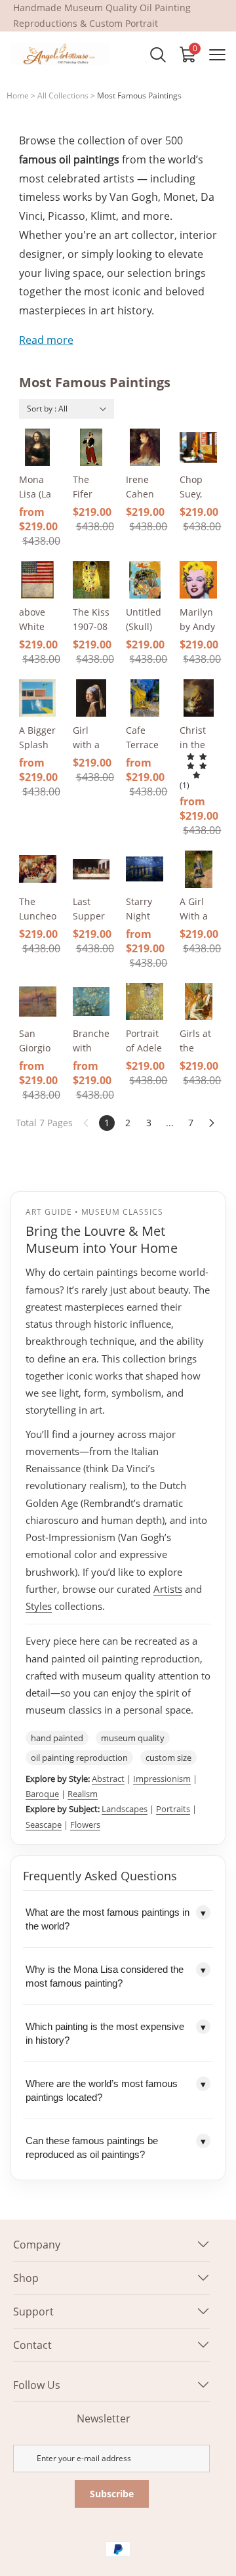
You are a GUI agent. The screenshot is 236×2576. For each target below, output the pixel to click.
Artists (168, 1589)
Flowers (85, 1825)
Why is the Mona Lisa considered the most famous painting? (116, 1976)
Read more (46, 340)
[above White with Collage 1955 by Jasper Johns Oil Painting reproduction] (38, 580)
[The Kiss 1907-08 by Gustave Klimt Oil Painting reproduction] (91, 580)
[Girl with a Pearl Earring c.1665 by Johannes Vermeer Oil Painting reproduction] (91, 698)
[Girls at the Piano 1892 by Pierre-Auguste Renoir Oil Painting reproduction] (198, 1002)
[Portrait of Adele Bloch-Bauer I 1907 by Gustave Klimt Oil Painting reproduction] (145, 1002)
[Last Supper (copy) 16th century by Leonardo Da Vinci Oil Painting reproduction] (91, 869)
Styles (39, 1606)
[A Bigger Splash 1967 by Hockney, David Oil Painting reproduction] (38, 698)
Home (18, 95)
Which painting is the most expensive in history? (116, 2033)
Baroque (42, 1794)
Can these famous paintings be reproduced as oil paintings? (116, 2147)
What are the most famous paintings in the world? (116, 1919)
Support (33, 2312)
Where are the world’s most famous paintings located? (116, 2090)
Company (37, 2245)
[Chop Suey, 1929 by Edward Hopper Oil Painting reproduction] (198, 447)
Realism (83, 1794)
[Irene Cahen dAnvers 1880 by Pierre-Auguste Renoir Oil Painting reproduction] (145, 447)
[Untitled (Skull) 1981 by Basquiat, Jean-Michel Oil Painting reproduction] (145, 580)
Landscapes (125, 1809)
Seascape (44, 1825)
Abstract (108, 1779)
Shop (26, 2278)
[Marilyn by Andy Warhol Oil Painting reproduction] (198, 580)
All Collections (63, 95)
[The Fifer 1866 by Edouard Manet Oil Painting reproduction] (91, 447)
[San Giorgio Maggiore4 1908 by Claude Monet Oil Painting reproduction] (38, 1002)
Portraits (173, 1809)
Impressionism (162, 1779)
